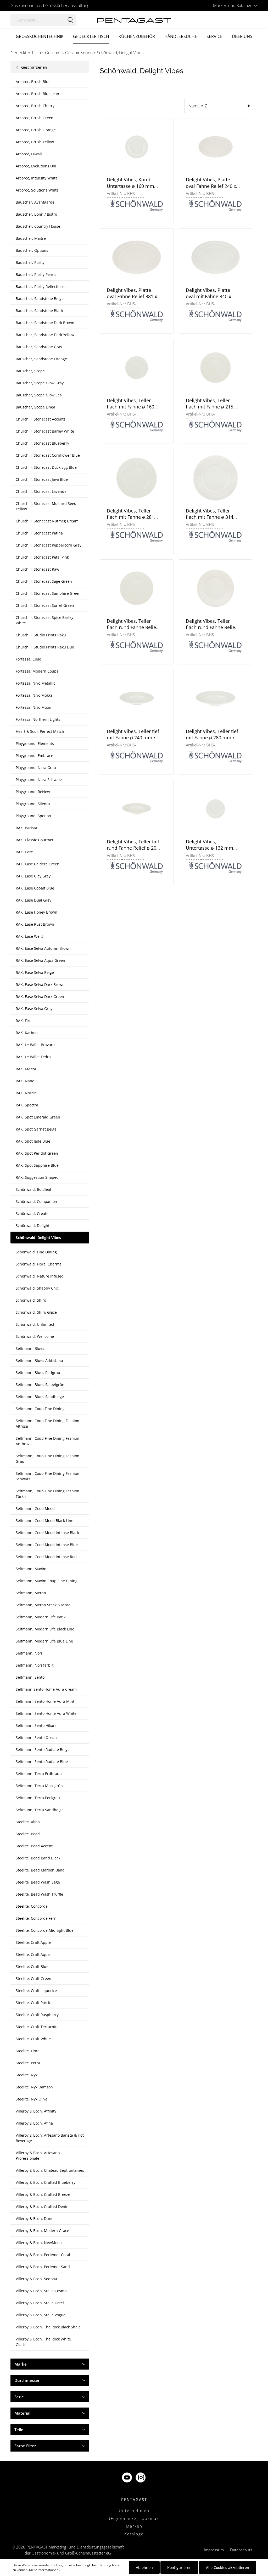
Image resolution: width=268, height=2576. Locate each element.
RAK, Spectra (27, 1105)
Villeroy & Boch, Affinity (36, 2111)
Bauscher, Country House (38, 226)
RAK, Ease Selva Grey (34, 1009)
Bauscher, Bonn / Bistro (36, 214)
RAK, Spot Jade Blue (33, 1141)
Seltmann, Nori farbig (35, 1665)
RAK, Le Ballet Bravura (35, 1045)
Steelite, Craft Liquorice (36, 1991)
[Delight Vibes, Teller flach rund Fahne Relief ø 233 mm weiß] (136, 588)
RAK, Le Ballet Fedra (33, 1057)
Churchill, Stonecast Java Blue (42, 479)
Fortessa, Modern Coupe (37, 671)
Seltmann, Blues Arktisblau (39, 1360)
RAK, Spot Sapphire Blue (37, 1165)
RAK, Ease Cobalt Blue (35, 888)
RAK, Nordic (26, 1093)
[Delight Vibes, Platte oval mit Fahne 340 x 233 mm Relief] (216, 257)
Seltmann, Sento (30, 1677)
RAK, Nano (25, 1081)
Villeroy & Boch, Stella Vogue (41, 2315)
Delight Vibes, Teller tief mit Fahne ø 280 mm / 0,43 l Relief (212, 735)
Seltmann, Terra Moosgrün (39, 1786)
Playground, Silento (33, 804)
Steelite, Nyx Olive (32, 2099)
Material (22, 2413)
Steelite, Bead (28, 1834)
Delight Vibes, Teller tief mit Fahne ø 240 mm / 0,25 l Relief (133, 735)
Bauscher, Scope (30, 371)
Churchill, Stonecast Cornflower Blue (48, 455)
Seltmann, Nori (29, 1653)
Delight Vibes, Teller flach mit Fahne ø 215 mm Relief (210, 404)
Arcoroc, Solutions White (37, 190)
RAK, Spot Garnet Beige (36, 1129)
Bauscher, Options (32, 250)
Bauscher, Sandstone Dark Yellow (45, 335)
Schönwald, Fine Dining (36, 1252)
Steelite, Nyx (27, 2075)
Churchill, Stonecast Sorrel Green (45, 605)
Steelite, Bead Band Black (38, 1858)
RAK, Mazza (26, 1069)
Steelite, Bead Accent (34, 1846)
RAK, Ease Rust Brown (35, 924)
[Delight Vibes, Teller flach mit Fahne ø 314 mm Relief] (216, 478)
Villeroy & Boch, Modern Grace (42, 2231)
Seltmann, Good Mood (35, 1508)
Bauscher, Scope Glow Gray (40, 383)
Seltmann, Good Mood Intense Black (47, 1533)
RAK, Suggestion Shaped (37, 1177)
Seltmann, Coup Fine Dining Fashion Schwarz (48, 1476)
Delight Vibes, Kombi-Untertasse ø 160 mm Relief (131, 183)
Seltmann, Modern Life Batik (41, 1617)
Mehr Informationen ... (45, 2570)
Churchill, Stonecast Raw (37, 569)
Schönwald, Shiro (31, 1300)
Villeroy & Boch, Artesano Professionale (38, 2155)
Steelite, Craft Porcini (34, 2003)
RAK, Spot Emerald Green (38, 1117)
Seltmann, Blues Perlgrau (38, 1372)
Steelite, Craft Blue (32, 1966)
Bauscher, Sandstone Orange (41, 359)
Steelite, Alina (28, 1822)
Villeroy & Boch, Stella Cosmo (41, 2291)
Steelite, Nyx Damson (34, 2087)
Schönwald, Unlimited (35, 1324)
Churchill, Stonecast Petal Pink (42, 557)
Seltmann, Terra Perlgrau (38, 1798)
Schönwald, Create (32, 1213)
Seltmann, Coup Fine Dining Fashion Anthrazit (48, 1441)
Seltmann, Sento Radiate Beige (43, 1750)
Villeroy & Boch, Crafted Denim (43, 2206)
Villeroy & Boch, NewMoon (39, 2243)
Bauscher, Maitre (31, 238)
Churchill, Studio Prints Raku (41, 635)
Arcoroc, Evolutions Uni (36, 166)
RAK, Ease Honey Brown (37, 912)
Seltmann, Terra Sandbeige (40, 1810)
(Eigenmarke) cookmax (134, 2518)
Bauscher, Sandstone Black (39, 311)
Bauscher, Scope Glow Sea (39, 395)
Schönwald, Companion (36, 1201)
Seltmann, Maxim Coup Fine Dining (47, 1581)
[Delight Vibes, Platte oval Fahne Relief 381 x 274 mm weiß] (136, 257)
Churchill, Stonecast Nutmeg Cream (47, 521)
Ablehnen (144, 2567)
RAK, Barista (26, 828)
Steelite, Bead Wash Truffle (39, 1894)
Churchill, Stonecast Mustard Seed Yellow (46, 506)
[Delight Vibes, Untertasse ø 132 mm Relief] (216, 809)
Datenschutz (241, 2550)
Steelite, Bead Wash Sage (38, 1882)
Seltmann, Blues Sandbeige (40, 1397)
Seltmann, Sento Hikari (36, 1725)
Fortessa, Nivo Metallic (35, 683)
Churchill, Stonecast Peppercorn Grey (49, 545)
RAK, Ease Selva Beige (35, 972)
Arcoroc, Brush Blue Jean (37, 94)
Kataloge (134, 2534)
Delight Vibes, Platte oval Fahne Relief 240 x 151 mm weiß (211, 183)
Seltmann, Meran (31, 1593)
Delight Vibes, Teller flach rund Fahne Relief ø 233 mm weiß (132, 624)
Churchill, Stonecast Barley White (45, 431)
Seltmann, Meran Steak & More (43, 1605)
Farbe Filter (25, 2446)
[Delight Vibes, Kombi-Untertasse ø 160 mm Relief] (136, 147)
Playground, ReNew (33, 792)
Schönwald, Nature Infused (40, 1276)
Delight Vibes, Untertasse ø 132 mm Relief (210, 845)
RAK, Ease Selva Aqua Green (40, 960)
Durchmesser (27, 2380)
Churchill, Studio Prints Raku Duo (45, 647)
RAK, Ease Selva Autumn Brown (43, 948)
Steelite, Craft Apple (33, 1942)
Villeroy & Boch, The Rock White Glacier (43, 2342)
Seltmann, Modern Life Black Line (45, 1629)
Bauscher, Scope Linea (35, 407)
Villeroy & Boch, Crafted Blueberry (46, 2182)
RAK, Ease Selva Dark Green (40, 997)
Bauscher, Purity (30, 262)
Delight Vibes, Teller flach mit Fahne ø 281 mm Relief (130, 514)
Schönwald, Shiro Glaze (36, 1312)
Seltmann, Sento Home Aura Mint (45, 1701)
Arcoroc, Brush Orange (36, 130)
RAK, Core (24, 852)
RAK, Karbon (27, 1033)
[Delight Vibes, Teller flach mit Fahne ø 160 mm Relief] (136, 367)
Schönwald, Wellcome (35, 1336)
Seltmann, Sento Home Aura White (46, 1713)
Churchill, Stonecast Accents (41, 419)
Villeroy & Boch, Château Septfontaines (50, 2170)
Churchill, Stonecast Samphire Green (48, 593)
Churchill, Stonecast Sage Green (44, 581)
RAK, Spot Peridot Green (37, 1153)
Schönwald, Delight (33, 1226)
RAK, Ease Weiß (29, 936)
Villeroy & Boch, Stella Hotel (40, 2303)
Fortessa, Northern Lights (38, 719)
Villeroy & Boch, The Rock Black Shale (48, 2327)
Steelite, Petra (28, 2063)
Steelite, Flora (28, 2051)
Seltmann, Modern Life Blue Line (44, 1641)
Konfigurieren (179, 2567)
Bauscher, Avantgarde (35, 202)
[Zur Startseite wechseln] (134, 20)
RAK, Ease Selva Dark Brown (40, 984)
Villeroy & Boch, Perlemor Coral (43, 2255)
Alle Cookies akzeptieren (228, 2567)
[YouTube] (127, 2478)
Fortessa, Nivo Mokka (34, 695)
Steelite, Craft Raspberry (37, 2015)
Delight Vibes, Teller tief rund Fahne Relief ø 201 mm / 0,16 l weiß (133, 845)
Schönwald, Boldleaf (33, 1189)
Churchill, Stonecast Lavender (42, 491)
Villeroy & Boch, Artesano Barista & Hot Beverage (50, 2138)
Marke (21, 2364)
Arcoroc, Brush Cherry (35, 106)
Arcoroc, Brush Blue (33, 82)
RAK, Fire (24, 1021)
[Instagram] (141, 2478)
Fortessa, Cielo (28, 659)
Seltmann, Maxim (31, 1569)
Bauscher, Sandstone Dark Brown (45, 323)
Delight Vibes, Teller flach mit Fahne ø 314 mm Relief (210, 514)
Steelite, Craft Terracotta (37, 2027)
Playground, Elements (35, 743)
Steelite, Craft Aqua (33, 1954)
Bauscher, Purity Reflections (40, 286)
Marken (134, 2526)
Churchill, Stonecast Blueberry (42, 443)
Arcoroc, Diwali (29, 154)
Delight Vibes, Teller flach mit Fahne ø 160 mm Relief (130, 404)
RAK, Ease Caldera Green (38, 864)
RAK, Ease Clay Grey (33, 876)
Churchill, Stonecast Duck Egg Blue (46, 467)
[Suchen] (70, 20)
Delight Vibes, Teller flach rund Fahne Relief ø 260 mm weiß (211, 624)
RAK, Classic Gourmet (35, 840)
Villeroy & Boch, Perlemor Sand (43, 2267)
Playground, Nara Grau (36, 768)
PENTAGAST (134, 2499)
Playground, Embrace (34, 755)
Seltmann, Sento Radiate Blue (42, 1762)
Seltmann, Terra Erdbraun (39, 1774)
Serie (19, 2397)
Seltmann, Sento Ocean (36, 1737)
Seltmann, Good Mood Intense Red (46, 1557)
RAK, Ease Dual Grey (33, 900)
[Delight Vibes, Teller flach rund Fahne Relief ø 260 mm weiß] (216, 588)
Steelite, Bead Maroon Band (40, 1870)
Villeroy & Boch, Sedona (36, 2279)
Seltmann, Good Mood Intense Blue (47, 1545)
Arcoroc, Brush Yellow (35, 142)
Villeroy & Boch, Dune (35, 2218)
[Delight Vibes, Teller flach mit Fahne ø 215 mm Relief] (216, 367)
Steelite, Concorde (32, 1906)
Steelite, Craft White (33, 2039)
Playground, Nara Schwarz (39, 780)
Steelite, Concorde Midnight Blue (45, 1930)
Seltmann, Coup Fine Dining (40, 1409)
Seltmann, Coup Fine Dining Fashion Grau (48, 1459)
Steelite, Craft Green (33, 1979)
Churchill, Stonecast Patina (39, 533)
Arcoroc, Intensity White (37, 178)
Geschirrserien (34, 67)
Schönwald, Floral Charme (39, 1264)
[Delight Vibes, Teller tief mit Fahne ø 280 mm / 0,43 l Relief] (216, 698)
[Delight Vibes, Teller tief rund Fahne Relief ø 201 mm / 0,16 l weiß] (136, 809)
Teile (19, 2430)
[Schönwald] (137, 205)
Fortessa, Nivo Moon (33, 707)
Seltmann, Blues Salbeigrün (40, 1385)
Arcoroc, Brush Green (35, 118)
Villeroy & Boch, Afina (34, 2123)
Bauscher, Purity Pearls (36, 274)
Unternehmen (134, 2510)
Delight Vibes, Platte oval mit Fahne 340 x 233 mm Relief (208, 293)
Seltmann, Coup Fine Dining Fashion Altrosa (48, 1423)
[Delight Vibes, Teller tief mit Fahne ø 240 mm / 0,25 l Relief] (136, 698)
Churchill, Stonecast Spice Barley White (44, 620)
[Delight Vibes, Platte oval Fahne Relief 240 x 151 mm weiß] (216, 147)
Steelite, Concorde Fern (36, 1918)
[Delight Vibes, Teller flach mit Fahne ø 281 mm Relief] (136, 478)
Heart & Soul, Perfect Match (40, 731)
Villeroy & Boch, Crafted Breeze (43, 2194)
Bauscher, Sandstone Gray (39, 347)
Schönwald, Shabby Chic (37, 1288)
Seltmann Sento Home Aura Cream (46, 1689)
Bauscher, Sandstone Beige (40, 299)
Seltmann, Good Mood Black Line (44, 1521)
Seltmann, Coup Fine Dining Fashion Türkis (48, 1494)
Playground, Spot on (33, 816)
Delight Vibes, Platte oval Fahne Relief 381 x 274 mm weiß (132, 293)
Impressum (214, 2550)
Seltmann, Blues (30, 1348)
